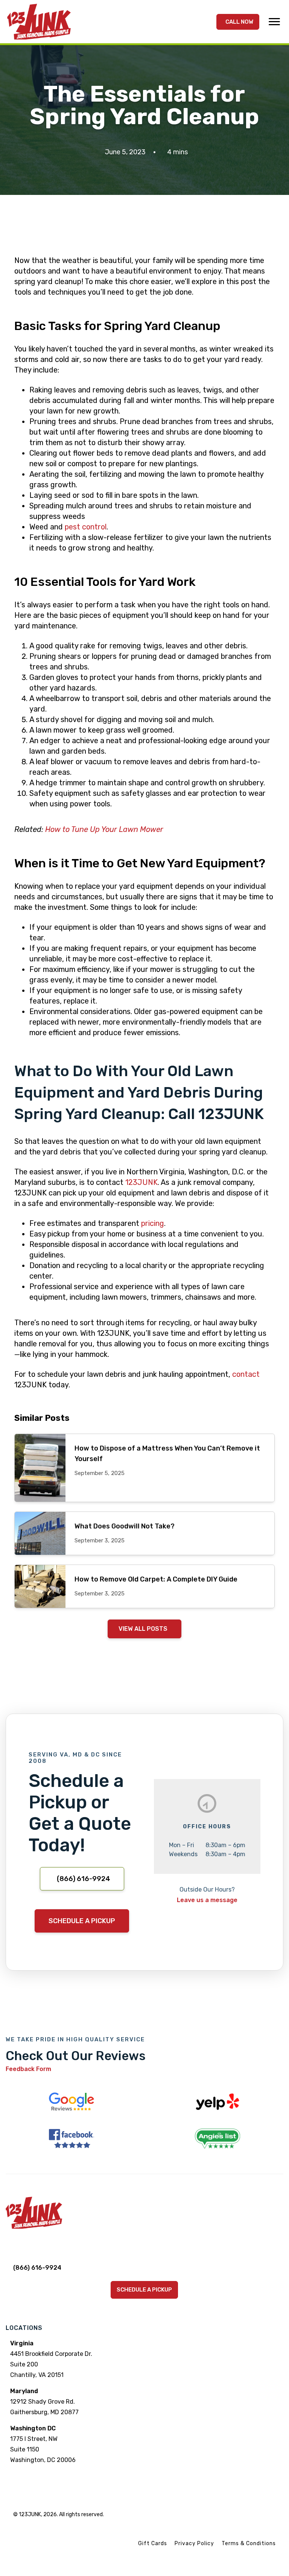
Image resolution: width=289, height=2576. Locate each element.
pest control (86, 527)
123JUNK (141, 1182)
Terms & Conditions (249, 2543)
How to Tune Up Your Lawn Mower (104, 829)
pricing (153, 1223)
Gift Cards (153, 2543)
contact (246, 1374)
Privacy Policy (194, 2543)
